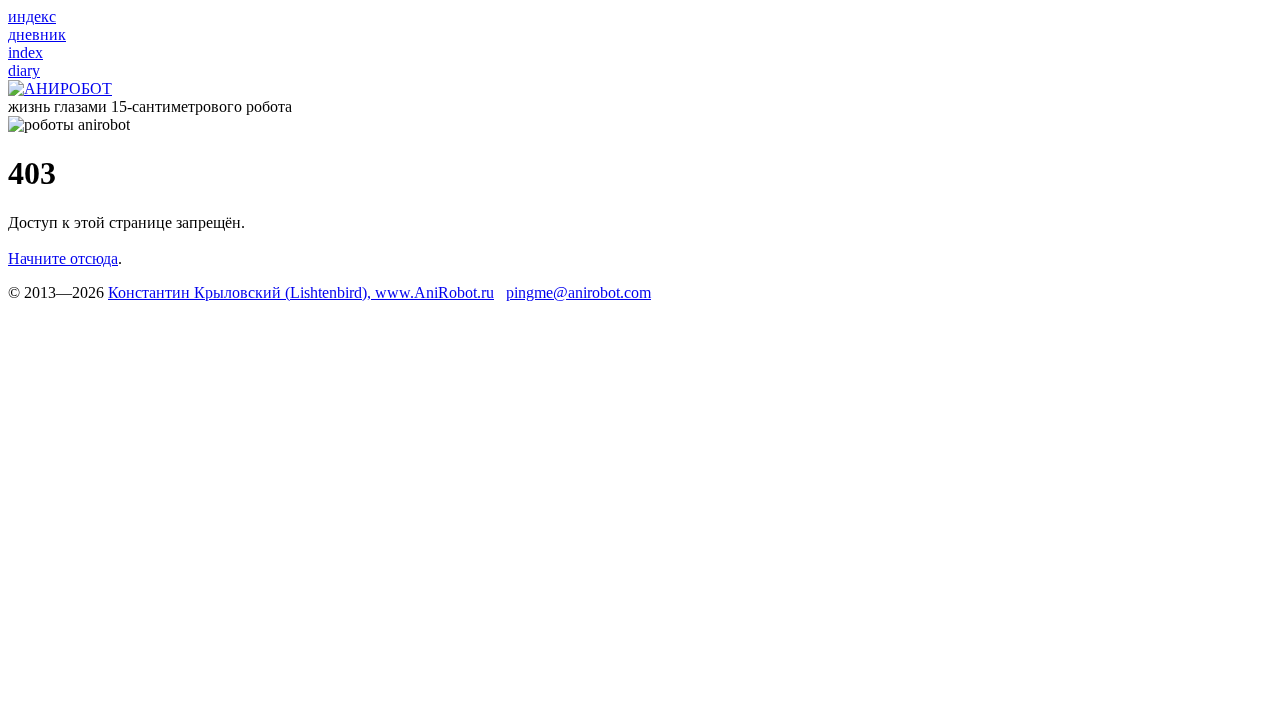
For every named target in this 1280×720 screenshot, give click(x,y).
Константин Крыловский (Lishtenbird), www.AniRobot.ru (301, 292)
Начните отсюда (63, 258)
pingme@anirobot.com (578, 292)
